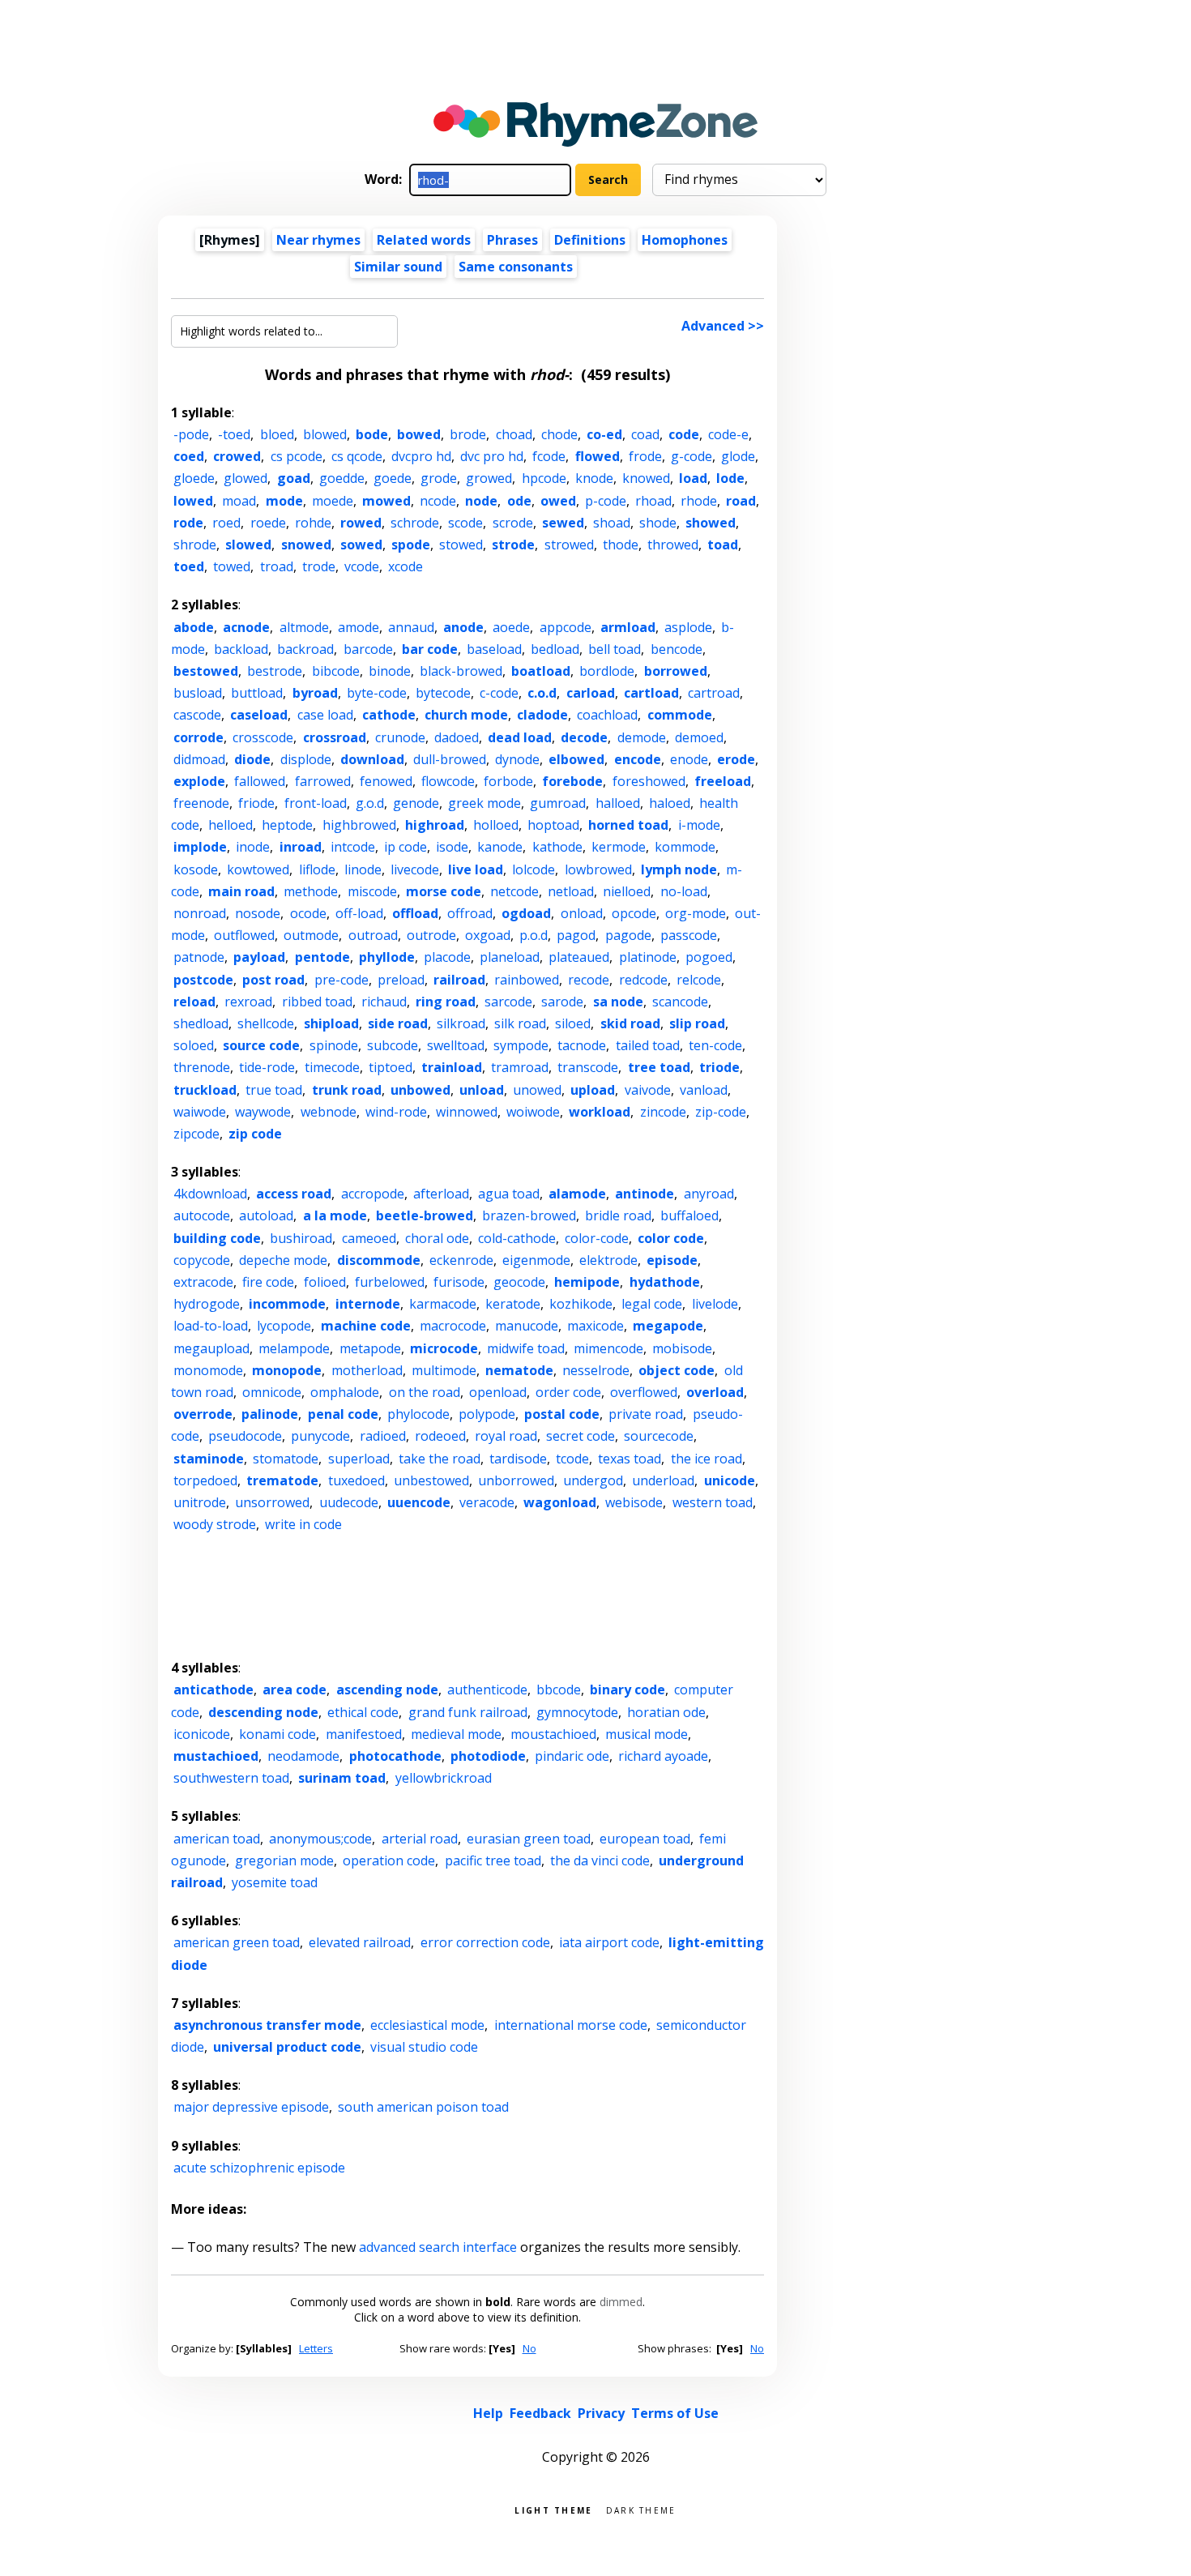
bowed (419, 434)
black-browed (461, 671)
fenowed (386, 781)
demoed (699, 737)
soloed (194, 1045)
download (372, 759)
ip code (406, 847)
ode (519, 501)
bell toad (615, 649)
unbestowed (431, 1480)
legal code (652, 1304)
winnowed (467, 1112)
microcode (444, 1348)
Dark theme (641, 2509)
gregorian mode (284, 1860)
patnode (199, 957)
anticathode (213, 1690)
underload (663, 1480)
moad (239, 501)
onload (582, 913)
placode (447, 957)
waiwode (200, 1112)
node (481, 501)
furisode (459, 1282)
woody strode (215, 1524)
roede (268, 523)
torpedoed (205, 1480)
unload (482, 1090)
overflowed (644, 1392)
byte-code (377, 693)
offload (415, 913)
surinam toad (342, 1778)
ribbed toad (317, 1002)
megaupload (211, 1348)
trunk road (347, 1090)
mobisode (682, 1348)
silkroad (461, 1023)
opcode (634, 913)
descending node (263, 1712)
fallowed (260, 781)
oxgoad (488, 935)
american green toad (237, 1942)
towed (232, 566)
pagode (628, 935)
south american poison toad (423, 2107)
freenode (201, 803)
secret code (581, 1436)
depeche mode (283, 1260)
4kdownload (210, 1194)
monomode (208, 1370)
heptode (287, 825)
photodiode (488, 1756)
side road (398, 1023)
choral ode (437, 1238)
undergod (593, 1480)
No (529, 2348)
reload (194, 1002)
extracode (203, 1282)
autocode (202, 1215)
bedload (555, 649)
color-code (597, 1238)
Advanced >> (723, 326)
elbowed (576, 759)
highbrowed (359, 825)
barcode (368, 649)
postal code (562, 1414)
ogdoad (526, 913)
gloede (194, 478)
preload (401, 980)
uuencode (419, 1502)
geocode (519, 1282)
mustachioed (216, 1756)
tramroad (520, 1067)
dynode (517, 759)
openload (498, 1392)
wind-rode (396, 1112)
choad (514, 434)
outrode (431, 935)
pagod (576, 935)
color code (671, 1238)
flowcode (448, 781)
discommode (379, 1260)
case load (325, 715)
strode (513, 545)
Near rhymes (318, 240)
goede (393, 478)
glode (738, 456)
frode (645, 456)
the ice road (706, 1459)
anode (463, 627)
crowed (237, 456)
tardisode (518, 1459)
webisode (634, 1502)
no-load (684, 891)
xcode (406, 566)
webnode (329, 1112)
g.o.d (370, 803)
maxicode (595, 1326)
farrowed (323, 781)
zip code (255, 1134)
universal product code (287, 2047)
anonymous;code (320, 1839)
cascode (197, 715)
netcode (514, 891)
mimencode (608, 1348)
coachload (607, 715)
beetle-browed (425, 1215)
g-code (692, 456)
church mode (466, 715)
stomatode (286, 1459)
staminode (209, 1459)
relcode (699, 980)
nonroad (200, 913)
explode (199, 781)
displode (306, 759)
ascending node (387, 1690)
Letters (316, 2348)
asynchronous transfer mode (267, 2025)
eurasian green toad (529, 1839)
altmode (304, 627)
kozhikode (581, 1304)
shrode (195, 545)
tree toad (659, 1067)
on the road (425, 1392)
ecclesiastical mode (427, 2025)
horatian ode (666, 1712)
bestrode (275, 671)
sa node (618, 1002)
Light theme (553, 2509)
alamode (577, 1194)
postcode (203, 980)
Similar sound (398, 267)
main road (241, 891)
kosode (196, 869)
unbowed (420, 1090)
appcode (566, 627)
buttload (257, 693)
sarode (562, 1002)
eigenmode (536, 1260)
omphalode (345, 1392)
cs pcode (297, 456)
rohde (313, 523)
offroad (470, 913)
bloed (277, 434)
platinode (648, 957)
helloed (231, 825)
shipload (331, 1023)
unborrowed (516, 1480)
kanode (500, 847)
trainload (452, 1067)
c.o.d (542, 693)
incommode (287, 1304)
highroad (435, 825)
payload (259, 957)
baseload (494, 649)
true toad (274, 1090)
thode (621, 545)
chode (559, 434)
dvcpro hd (421, 456)
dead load (520, 737)
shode (658, 523)
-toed (234, 434)
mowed (386, 501)
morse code (444, 891)
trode (319, 566)
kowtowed (258, 869)
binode (390, 671)
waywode (263, 1112)
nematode (519, 1370)
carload (591, 693)
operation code (389, 1860)
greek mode (485, 803)
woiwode (533, 1112)
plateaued (579, 957)
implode (200, 847)
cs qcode (357, 456)
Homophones (685, 240)
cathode (389, 715)
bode (372, 434)
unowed (537, 1090)
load (693, 478)
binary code (628, 1690)
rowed (361, 523)
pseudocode (245, 1436)
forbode (508, 781)
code (684, 434)
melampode (294, 1348)
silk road (520, 1023)
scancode (680, 1002)
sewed (563, 523)
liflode (317, 869)
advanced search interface (438, 2247)
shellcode (266, 1023)
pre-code (342, 980)
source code (261, 1045)
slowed (248, 545)
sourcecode (659, 1436)
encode (638, 759)
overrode (203, 1414)
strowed (569, 545)
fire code (268, 1282)
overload (715, 1392)
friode (256, 803)
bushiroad (301, 1238)
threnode (202, 1067)
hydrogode (207, 1304)
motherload (367, 1370)
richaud (384, 1002)
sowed (361, 545)
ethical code (363, 1712)
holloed (496, 825)
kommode (685, 847)
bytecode (443, 693)
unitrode (200, 1502)
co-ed (604, 434)
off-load (359, 913)
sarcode (508, 1002)
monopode (287, 1370)
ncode (438, 501)
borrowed (676, 671)
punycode (320, 1436)
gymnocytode (577, 1712)
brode (468, 434)
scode (465, 523)
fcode (549, 456)
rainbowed (527, 980)
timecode (332, 1067)
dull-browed (450, 759)
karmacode (443, 1304)
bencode (677, 649)
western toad (713, 1502)
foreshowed (649, 781)
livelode (715, 1304)
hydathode (665, 1282)
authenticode (487, 1690)
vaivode (648, 1090)
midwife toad (526, 1348)
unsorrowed (272, 1502)
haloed (670, 803)
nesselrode (596, 1370)
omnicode (272, 1392)
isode (452, 847)
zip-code (721, 1112)
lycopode (284, 1326)
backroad (305, 649)
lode (730, 478)
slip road (697, 1023)
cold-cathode (517, 1238)
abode (194, 627)
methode (311, 891)
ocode (308, 913)
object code (677, 1370)
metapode (370, 1348)
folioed (325, 1282)
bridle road (618, 1215)
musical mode (647, 1734)
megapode (668, 1326)
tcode (572, 1459)
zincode (663, 1112)
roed (226, 523)
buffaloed (689, 1215)
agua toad (509, 1194)
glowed (245, 478)
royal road (506, 1436)
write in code (303, 1524)
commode (680, 715)
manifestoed (364, 1734)
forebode (572, 781)
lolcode (534, 869)
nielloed (627, 891)
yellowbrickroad (444, 1778)
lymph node (679, 869)
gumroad (558, 803)
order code (568, 1392)
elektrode (608, 1260)
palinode (270, 1414)
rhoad (653, 501)
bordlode (607, 671)
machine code (366, 1326)
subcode (393, 1045)
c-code (499, 693)
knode (594, 478)
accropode (373, 1194)
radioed (383, 1436)
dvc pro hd (492, 456)
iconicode (202, 1734)
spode (411, 545)
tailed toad (648, 1045)
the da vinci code (600, 1860)
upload (593, 1090)
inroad (301, 847)
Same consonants (516, 267)
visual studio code (424, 2047)
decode (584, 737)
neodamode (303, 1756)
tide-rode (267, 1067)
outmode (311, 935)
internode (368, 1304)
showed (711, 523)
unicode (730, 1480)
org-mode (696, 913)
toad (723, 545)
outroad (373, 935)
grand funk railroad (468, 1712)
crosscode (263, 737)
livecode (415, 869)
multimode (444, 1370)
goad (294, 478)
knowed (646, 478)
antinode (645, 1194)
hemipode (587, 1282)
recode (589, 980)
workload (600, 1112)
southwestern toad (231, 1778)
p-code (606, 501)
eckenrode (461, 1260)
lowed (193, 501)
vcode (362, 566)
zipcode (196, 1134)
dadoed (457, 737)
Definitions (590, 240)
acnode (246, 627)
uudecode (349, 1502)
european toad (645, 1839)
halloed (618, 803)
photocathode (395, 1756)
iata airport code (609, 1942)
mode (284, 501)
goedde (342, 478)
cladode (542, 715)
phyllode (387, 957)
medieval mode (456, 1734)
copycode (202, 1260)
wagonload (560, 1502)
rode (188, 523)
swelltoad (456, 1045)
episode (672, 1260)
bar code (430, 649)
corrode (198, 737)
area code (295, 1690)
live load (476, 869)
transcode (588, 1067)
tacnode (582, 1045)
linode (363, 869)
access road (294, 1194)
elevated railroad (360, 1942)
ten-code (715, 1045)
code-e (728, 434)
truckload (205, 1090)
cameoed (369, 1238)
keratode (513, 1304)
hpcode (544, 478)
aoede (511, 627)
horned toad (628, 825)
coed (189, 456)
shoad (612, 523)
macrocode (453, 1326)
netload (571, 891)
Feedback (540, 2413)
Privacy (601, 2413)
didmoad (199, 759)
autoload (266, 1215)
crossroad (335, 737)
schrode (415, 523)
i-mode (699, 825)
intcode (353, 847)
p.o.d (534, 935)
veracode (487, 1502)
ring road (446, 1002)
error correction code (485, 1942)
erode (736, 759)
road (741, 501)
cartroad (714, 693)
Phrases (512, 240)
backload (241, 649)
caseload (259, 715)
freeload (723, 781)
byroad (315, 693)
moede (333, 501)
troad (277, 566)
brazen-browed (529, 1215)
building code (217, 1238)
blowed (325, 434)
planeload (510, 957)
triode (719, 1067)
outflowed (244, 935)
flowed (598, 456)
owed (558, 501)
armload (628, 627)
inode (253, 847)
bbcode (559, 1690)
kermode (619, 847)
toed (189, 566)
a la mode (335, 1215)
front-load (316, 803)
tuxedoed (356, 1480)
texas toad (630, 1459)
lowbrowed (598, 869)
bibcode (336, 671)
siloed (573, 1023)
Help (488, 2413)
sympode (521, 1045)
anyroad (709, 1194)
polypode (487, 1414)
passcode (689, 935)
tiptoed (391, 1067)
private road (646, 1414)
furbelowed (390, 1282)
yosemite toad (275, 1882)
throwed (673, 545)
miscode (372, 891)
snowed (306, 545)
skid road (630, 1023)
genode (416, 803)
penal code (343, 1414)
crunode (400, 737)
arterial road (420, 1839)
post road (273, 980)
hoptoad (553, 825)
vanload (704, 1090)
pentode (322, 957)
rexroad (248, 1002)
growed (489, 478)
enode (689, 759)
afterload (441, 1194)
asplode (688, 627)
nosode (258, 913)
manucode (527, 1326)
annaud (411, 627)
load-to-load (211, 1326)
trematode (282, 1480)
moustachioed (553, 1734)
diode (252, 759)
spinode (334, 1045)
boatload (541, 671)
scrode (513, 523)
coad (645, 434)
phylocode (418, 1414)
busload (198, 693)
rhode (699, 501)
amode (359, 627)
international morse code (571, 2025)
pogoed (709, 957)
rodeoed (440, 1436)
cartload (651, 693)
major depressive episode (251, 2107)
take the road (440, 1459)
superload (359, 1459)
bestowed (206, 671)
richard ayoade (663, 1756)
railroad (459, 980)
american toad (217, 1839)
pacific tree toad (493, 1860)
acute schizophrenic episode (259, 2168)
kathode (557, 847)
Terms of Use (675, 2413)
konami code (277, 1734)
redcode (643, 980)
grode (439, 478)
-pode (191, 434)
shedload (201, 1023)
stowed (461, 545)
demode (642, 737)
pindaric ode (572, 1756)
